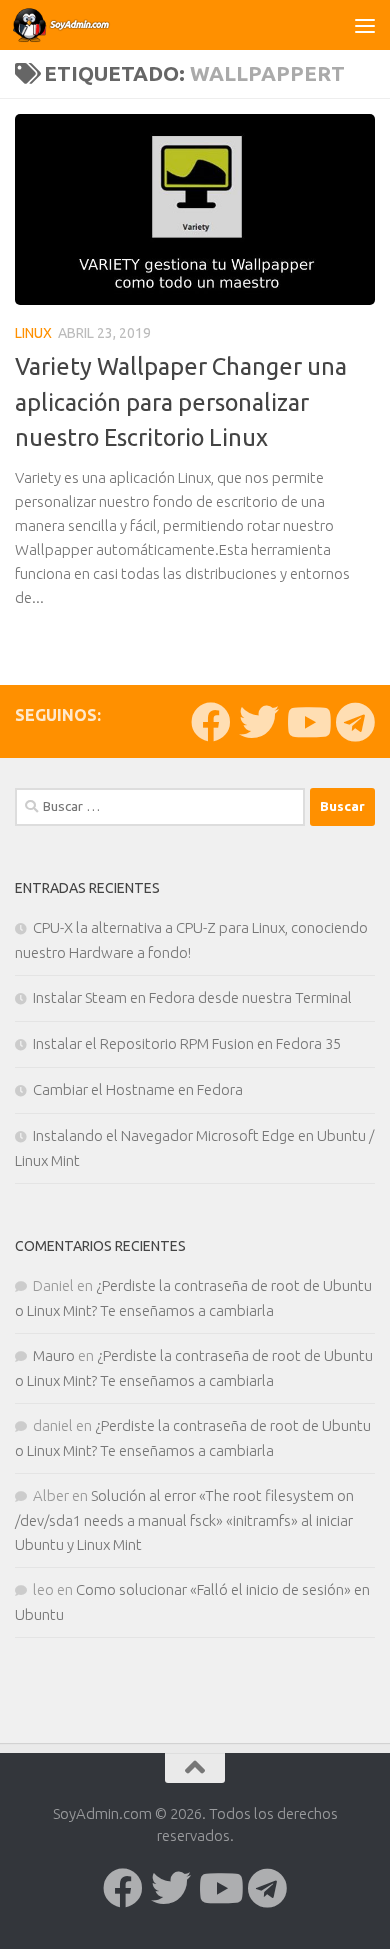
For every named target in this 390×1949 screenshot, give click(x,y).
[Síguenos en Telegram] (355, 722)
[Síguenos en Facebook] (211, 722)
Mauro (54, 1355)
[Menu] (365, 25)
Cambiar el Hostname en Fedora (138, 1089)
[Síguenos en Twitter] (259, 722)
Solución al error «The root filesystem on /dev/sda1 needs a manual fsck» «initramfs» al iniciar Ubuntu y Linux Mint (184, 1520)
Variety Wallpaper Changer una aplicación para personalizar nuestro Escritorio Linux (181, 401)
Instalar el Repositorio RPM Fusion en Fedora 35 (187, 1043)
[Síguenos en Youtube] (307, 722)
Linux (33, 333)
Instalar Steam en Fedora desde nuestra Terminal (192, 997)
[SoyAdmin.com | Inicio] (79, 25)
